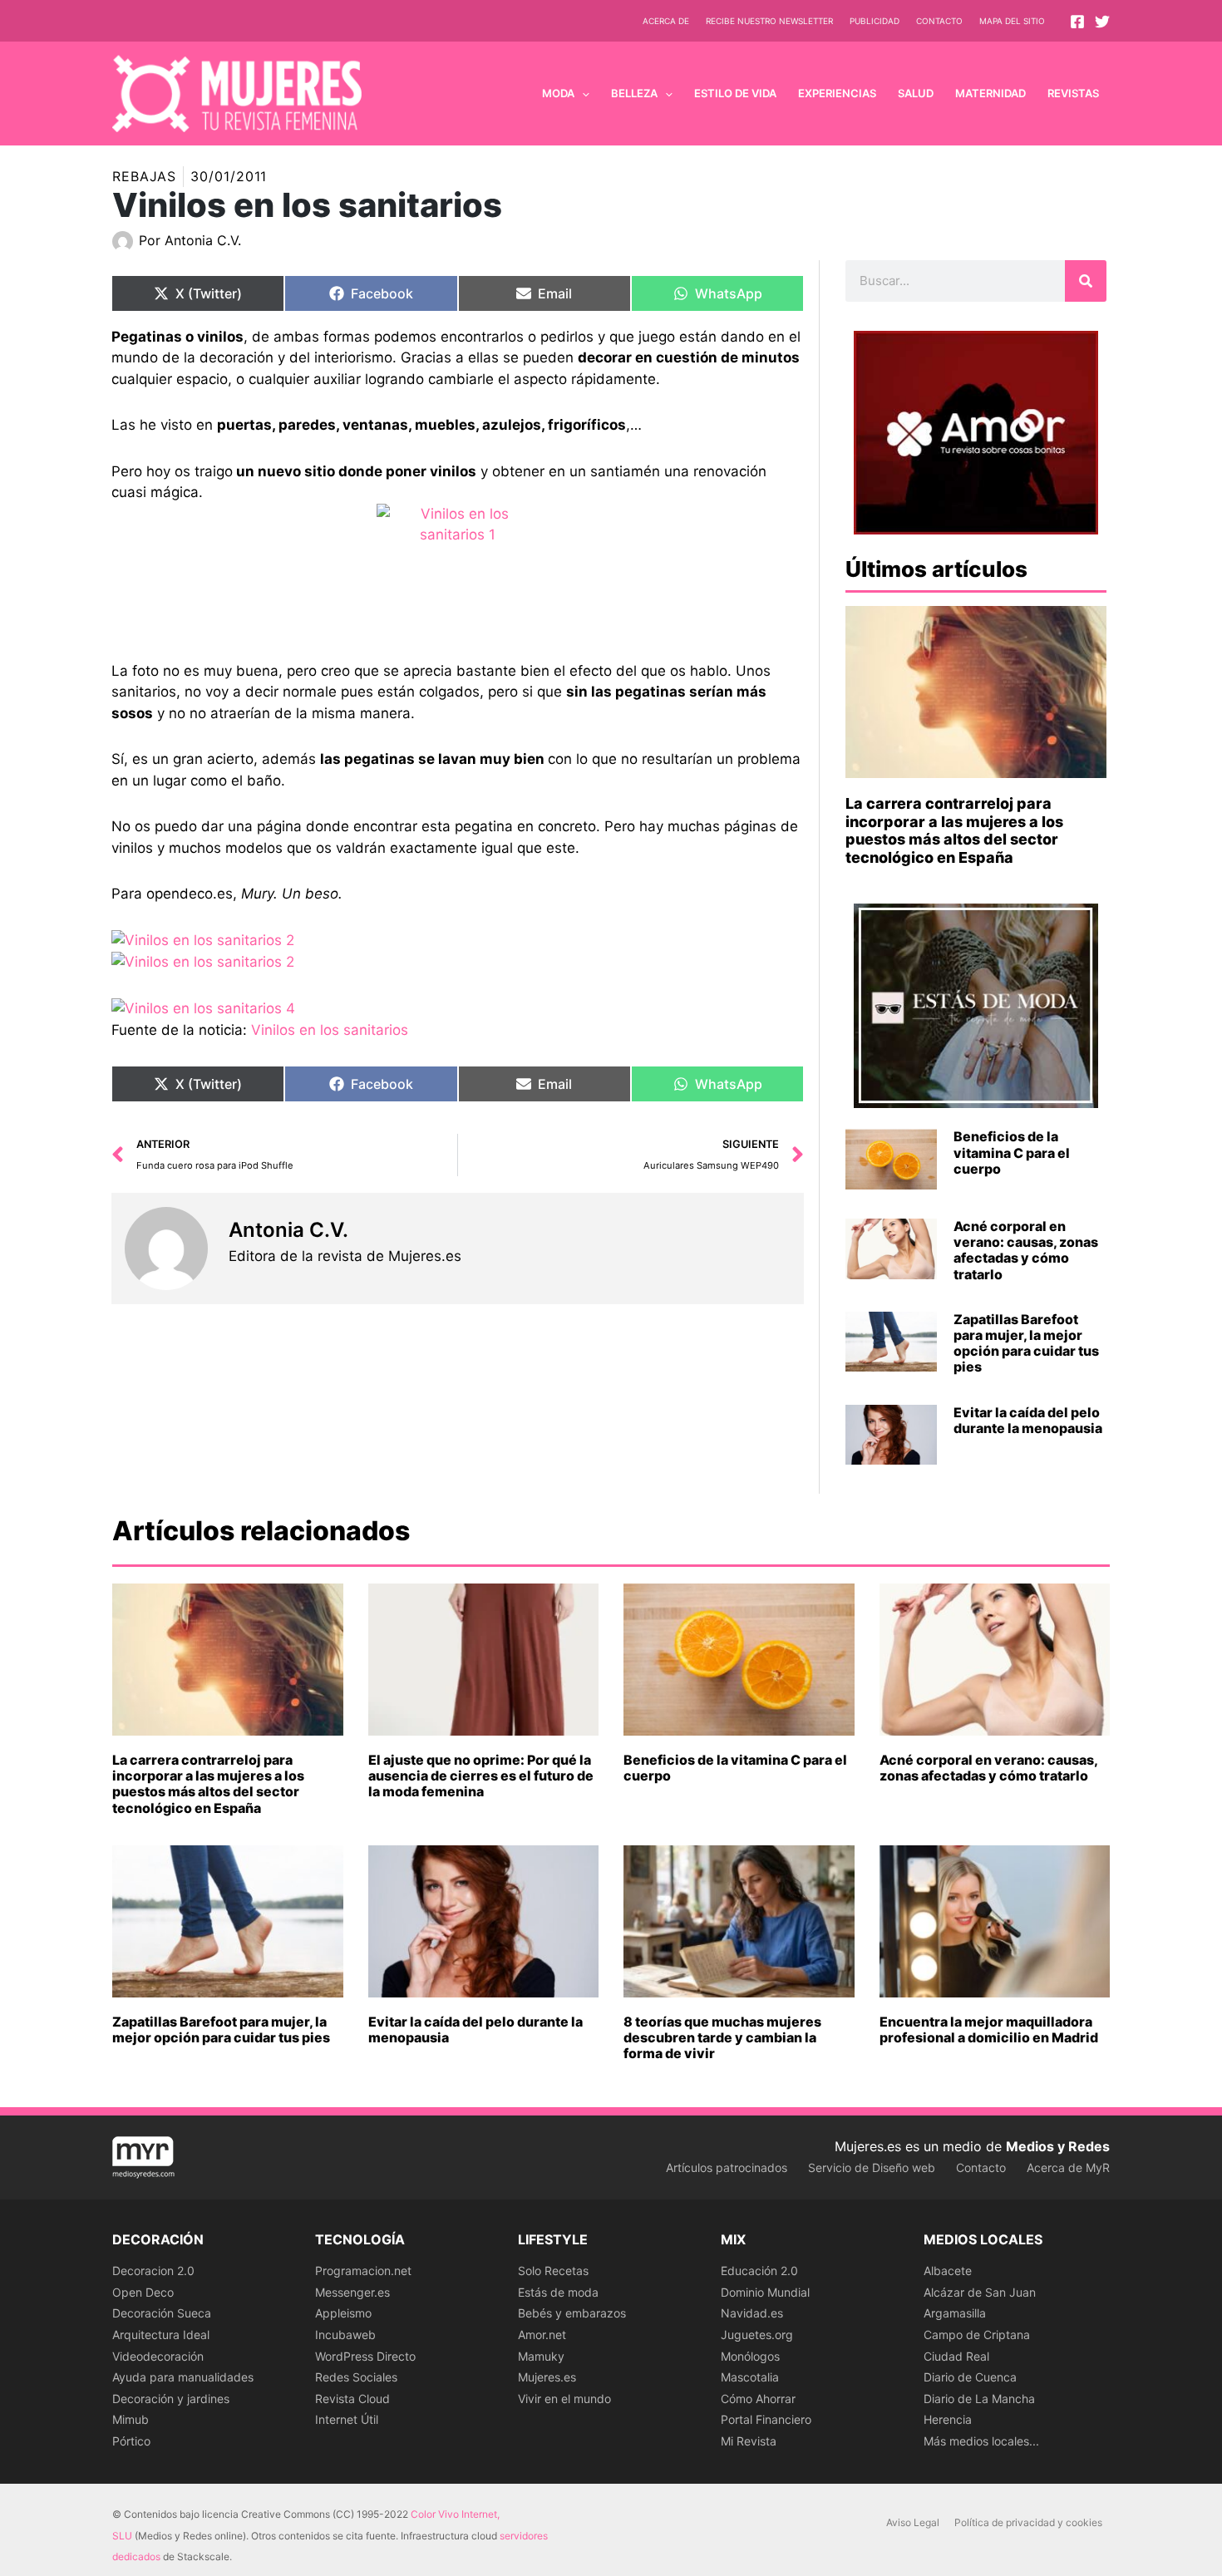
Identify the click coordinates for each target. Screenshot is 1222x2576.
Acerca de (666, 21)
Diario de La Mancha (979, 2399)
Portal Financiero (766, 2419)
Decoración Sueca (162, 2313)
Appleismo (343, 2313)
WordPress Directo (365, 2356)
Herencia (948, 2419)
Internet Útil (347, 2419)
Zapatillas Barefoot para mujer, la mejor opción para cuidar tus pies (1026, 1343)
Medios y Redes (1058, 2146)
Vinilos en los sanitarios (330, 1030)
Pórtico (131, 2441)
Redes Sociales (356, 2377)
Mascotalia (750, 2377)
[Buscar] (1086, 281)
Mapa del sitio (1012, 21)
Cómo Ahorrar (758, 2399)
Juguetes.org (757, 2335)
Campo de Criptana (977, 2335)
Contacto (939, 21)
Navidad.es (752, 2313)
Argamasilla (955, 2313)
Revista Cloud (352, 2399)
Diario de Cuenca (970, 2377)
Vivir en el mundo (564, 2399)
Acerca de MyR (1068, 2167)
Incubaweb (345, 2335)
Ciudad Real (956, 2356)
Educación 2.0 (759, 2271)
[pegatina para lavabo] (458, 582)
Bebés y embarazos (572, 2313)
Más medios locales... (981, 2441)
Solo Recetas (553, 2271)
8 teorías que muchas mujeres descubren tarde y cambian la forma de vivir (722, 2037)
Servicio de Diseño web (872, 2167)
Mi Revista (749, 2441)
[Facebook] (1077, 22)
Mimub (131, 2419)
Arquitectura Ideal (161, 2335)
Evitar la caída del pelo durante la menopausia (1028, 1420)
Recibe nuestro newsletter (769, 21)
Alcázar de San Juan (980, 2292)
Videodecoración (158, 2356)
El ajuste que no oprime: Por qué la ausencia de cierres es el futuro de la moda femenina (481, 1776)
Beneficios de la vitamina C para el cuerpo (1012, 1152)
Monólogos (750, 2356)
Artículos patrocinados (727, 2167)
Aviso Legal (913, 2522)
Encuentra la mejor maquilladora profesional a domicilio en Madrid (989, 2029)
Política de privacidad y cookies (1028, 2522)
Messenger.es (352, 2292)
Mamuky (541, 2356)
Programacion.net (363, 2271)
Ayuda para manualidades (183, 2377)
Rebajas (144, 176)
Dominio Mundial (765, 2292)
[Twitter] (1102, 22)
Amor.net (542, 2335)
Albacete (948, 2271)
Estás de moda (558, 2292)
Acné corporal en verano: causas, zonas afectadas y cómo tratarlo (1026, 1250)
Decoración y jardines (171, 2399)
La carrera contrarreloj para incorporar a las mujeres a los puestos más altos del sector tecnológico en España (954, 830)
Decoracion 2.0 (153, 2271)
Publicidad (875, 21)
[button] (582, 93)
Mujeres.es (547, 2377)
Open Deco (143, 2292)
